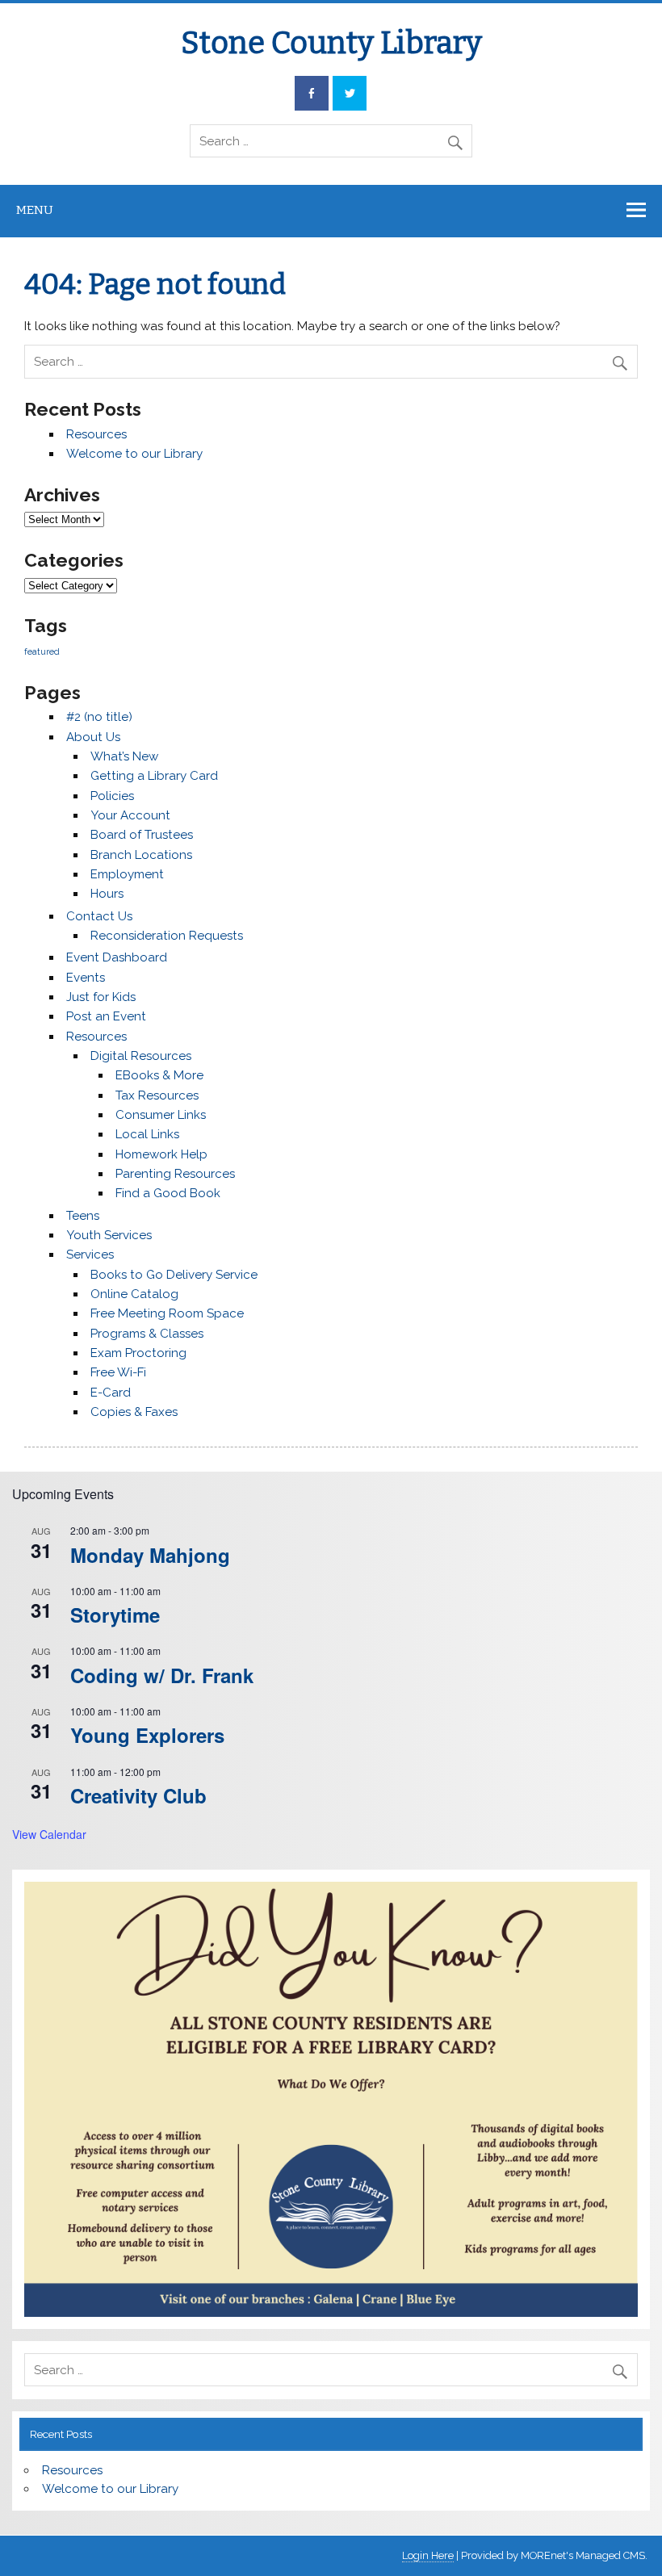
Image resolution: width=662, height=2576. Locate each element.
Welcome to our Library (134, 454)
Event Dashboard (117, 957)
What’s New (124, 756)
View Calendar (49, 1834)
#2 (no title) (99, 717)
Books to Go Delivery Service (174, 1275)
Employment (127, 874)
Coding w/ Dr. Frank (162, 1675)
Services (90, 1254)
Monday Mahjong (150, 1555)
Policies (112, 796)
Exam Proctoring (138, 1353)
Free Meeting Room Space (167, 1313)
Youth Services (109, 1235)
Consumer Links (161, 1115)
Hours (107, 894)
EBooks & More (159, 1075)
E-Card (111, 1393)
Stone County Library (331, 43)
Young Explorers (147, 1735)
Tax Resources (157, 1095)
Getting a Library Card (154, 776)
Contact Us (99, 916)
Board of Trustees (142, 835)
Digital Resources (141, 1056)
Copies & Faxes (134, 1412)
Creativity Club (138, 1795)
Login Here (428, 2555)
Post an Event (106, 1016)
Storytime (115, 1615)
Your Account (130, 815)
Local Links (147, 1134)
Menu (35, 210)
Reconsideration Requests (167, 936)
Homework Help (161, 1154)
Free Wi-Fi (118, 1372)
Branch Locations (141, 855)
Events (86, 978)
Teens (83, 1216)
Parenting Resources (175, 1174)
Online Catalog (134, 1294)
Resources (96, 434)
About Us (93, 737)
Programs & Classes (147, 1334)
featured (42, 651)
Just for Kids (101, 997)
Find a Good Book (168, 1193)
